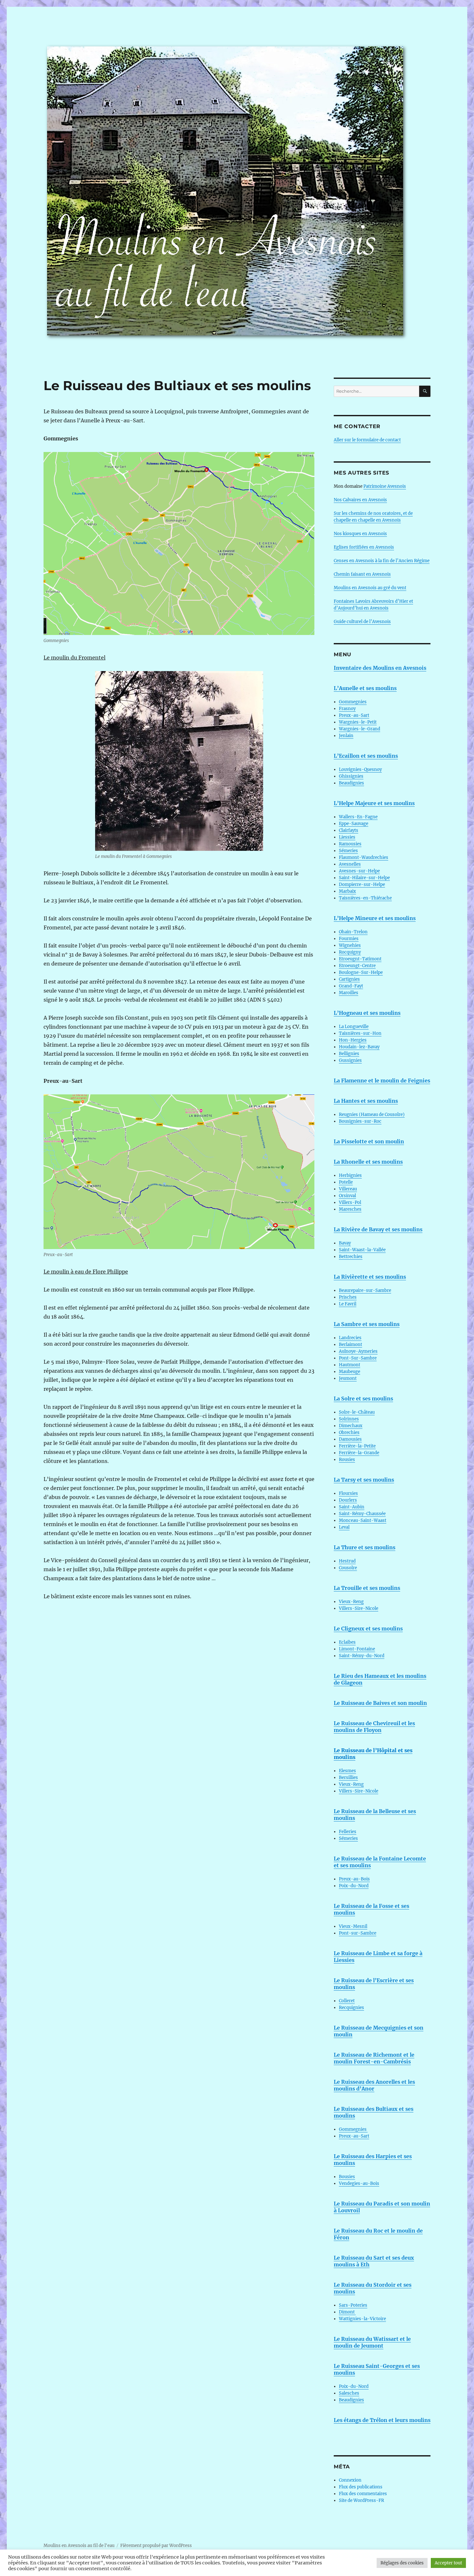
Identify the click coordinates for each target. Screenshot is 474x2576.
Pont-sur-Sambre (358, 1933)
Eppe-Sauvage (354, 824)
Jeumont (348, 1378)
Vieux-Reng (351, 1602)
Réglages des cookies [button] (402, 2563)
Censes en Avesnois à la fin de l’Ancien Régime (382, 561)
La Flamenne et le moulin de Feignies (382, 1081)
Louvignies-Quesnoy (360, 769)
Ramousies (350, 844)
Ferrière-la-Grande (359, 1453)
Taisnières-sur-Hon (360, 1033)
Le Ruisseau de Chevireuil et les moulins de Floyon (374, 1727)
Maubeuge (350, 1372)
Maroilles (349, 993)
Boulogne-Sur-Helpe (361, 972)
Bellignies (349, 1054)
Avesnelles (350, 864)
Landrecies (350, 1338)
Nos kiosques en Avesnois (360, 534)
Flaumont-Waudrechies (364, 857)
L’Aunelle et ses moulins (365, 688)
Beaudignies (351, 783)
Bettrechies (351, 1257)
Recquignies (351, 2008)
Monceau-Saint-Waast (363, 1520)
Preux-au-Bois (354, 1879)
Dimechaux (351, 1426)
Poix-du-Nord (354, 1886)
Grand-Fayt (351, 986)
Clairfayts (349, 830)
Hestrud (347, 1561)
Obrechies (349, 1432)
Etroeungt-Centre (357, 966)
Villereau (348, 1189)
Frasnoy (347, 709)
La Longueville (354, 1027)
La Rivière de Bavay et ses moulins (378, 1229)
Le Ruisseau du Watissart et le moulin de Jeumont (372, 2342)
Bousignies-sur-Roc (360, 1121)
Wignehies (350, 945)
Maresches (350, 1209)
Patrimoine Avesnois (385, 486)
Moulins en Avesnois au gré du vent (370, 588)
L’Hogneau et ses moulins (367, 1013)
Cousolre (348, 1568)
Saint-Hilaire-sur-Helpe (364, 878)
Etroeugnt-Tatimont (360, 959)
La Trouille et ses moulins (367, 1588)
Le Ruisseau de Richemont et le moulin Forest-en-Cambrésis (374, 2058)
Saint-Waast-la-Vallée (362, 1250)
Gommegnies (353, 702)
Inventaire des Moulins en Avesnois (380, 668)
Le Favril (348, 1304)
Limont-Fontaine (357, 1649)
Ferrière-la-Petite (357, 1446)
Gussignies (350, 1060)
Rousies (347, 1460)
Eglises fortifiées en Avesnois (364, 547)
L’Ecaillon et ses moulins (366, 756)
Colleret (347, 2001)
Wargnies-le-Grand (360, 729)
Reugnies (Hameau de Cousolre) (372, 1115)
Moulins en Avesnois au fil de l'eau (79, 2546)
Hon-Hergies (353, 1040)
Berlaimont (351, 1345)
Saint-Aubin (352, 1507)
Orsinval (347, 1196)
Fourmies (349, 939)
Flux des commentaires (363, 2494)
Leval (344, 1527)
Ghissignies (351, 776)
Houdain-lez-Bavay (359, 1047)
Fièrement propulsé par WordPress (156, 2546)
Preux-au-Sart (354, 715)
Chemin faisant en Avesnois (362, 574)
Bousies (347, 2177)
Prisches (348, 1297)
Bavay (345, 1243)
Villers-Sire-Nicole (359, 1608)
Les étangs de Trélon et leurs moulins (382, 2420)
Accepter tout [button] (448, 2563)
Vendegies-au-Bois (359, 2183)
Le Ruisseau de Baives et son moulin (380, 1703)
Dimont (347, 2312)
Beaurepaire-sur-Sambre (365, 1290)
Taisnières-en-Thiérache (365, 898)
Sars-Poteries (353, 2305)
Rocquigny (350, 952)
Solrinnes (349, 1419)
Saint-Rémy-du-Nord (362, 1656)
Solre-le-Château (357, 1412)
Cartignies (349, 979)
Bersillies (348, 1778)
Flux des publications (361, 2487)
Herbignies (350, 1175)
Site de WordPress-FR (361, 2500)
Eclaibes (347, 1642)
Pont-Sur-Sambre (358, 1358)
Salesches (349, 2393)
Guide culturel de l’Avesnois (362, 622)
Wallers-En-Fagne (358, 817)
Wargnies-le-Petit (358, 722)
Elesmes (347, 1771)
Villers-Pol (350, 1202)
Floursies (348, 1493)
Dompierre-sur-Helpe (362, 884)
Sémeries (348, 851)
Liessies (347, 837)
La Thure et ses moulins (365, 1547)
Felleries (348, 1832)
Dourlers (348, 1500)
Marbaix (347, 891)
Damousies (350, 1439)
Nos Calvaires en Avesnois (360, 500)
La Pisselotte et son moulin (369, 1141)
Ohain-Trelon (353, 932)
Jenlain (346, 736)
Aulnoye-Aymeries (358, 1351)
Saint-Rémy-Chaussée (362, 1514)
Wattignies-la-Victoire (362, 2319)
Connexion (350, 2480)
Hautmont (350, 1365)
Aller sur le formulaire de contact (367, 440)
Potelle (346, 1182)
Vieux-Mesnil (353, 1926)
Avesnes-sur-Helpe (359, 871)
